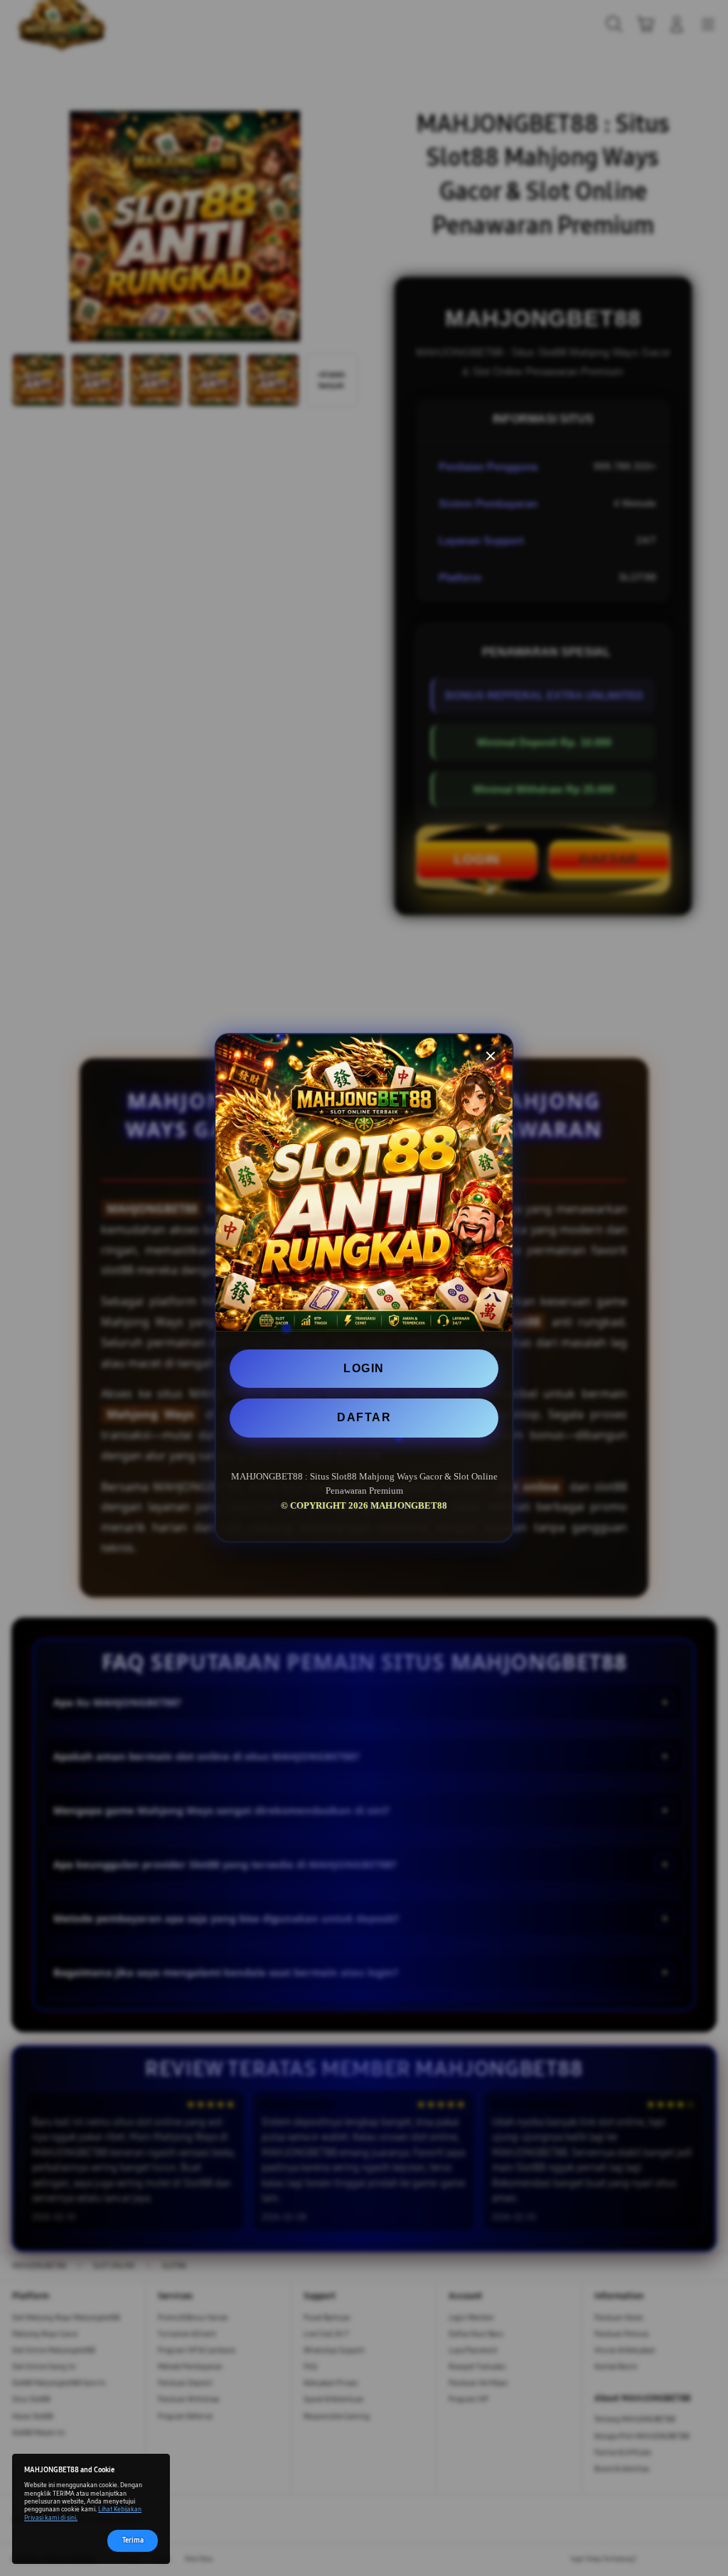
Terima (133, 2540)
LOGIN (364, 1368)
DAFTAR (364, 1417)
